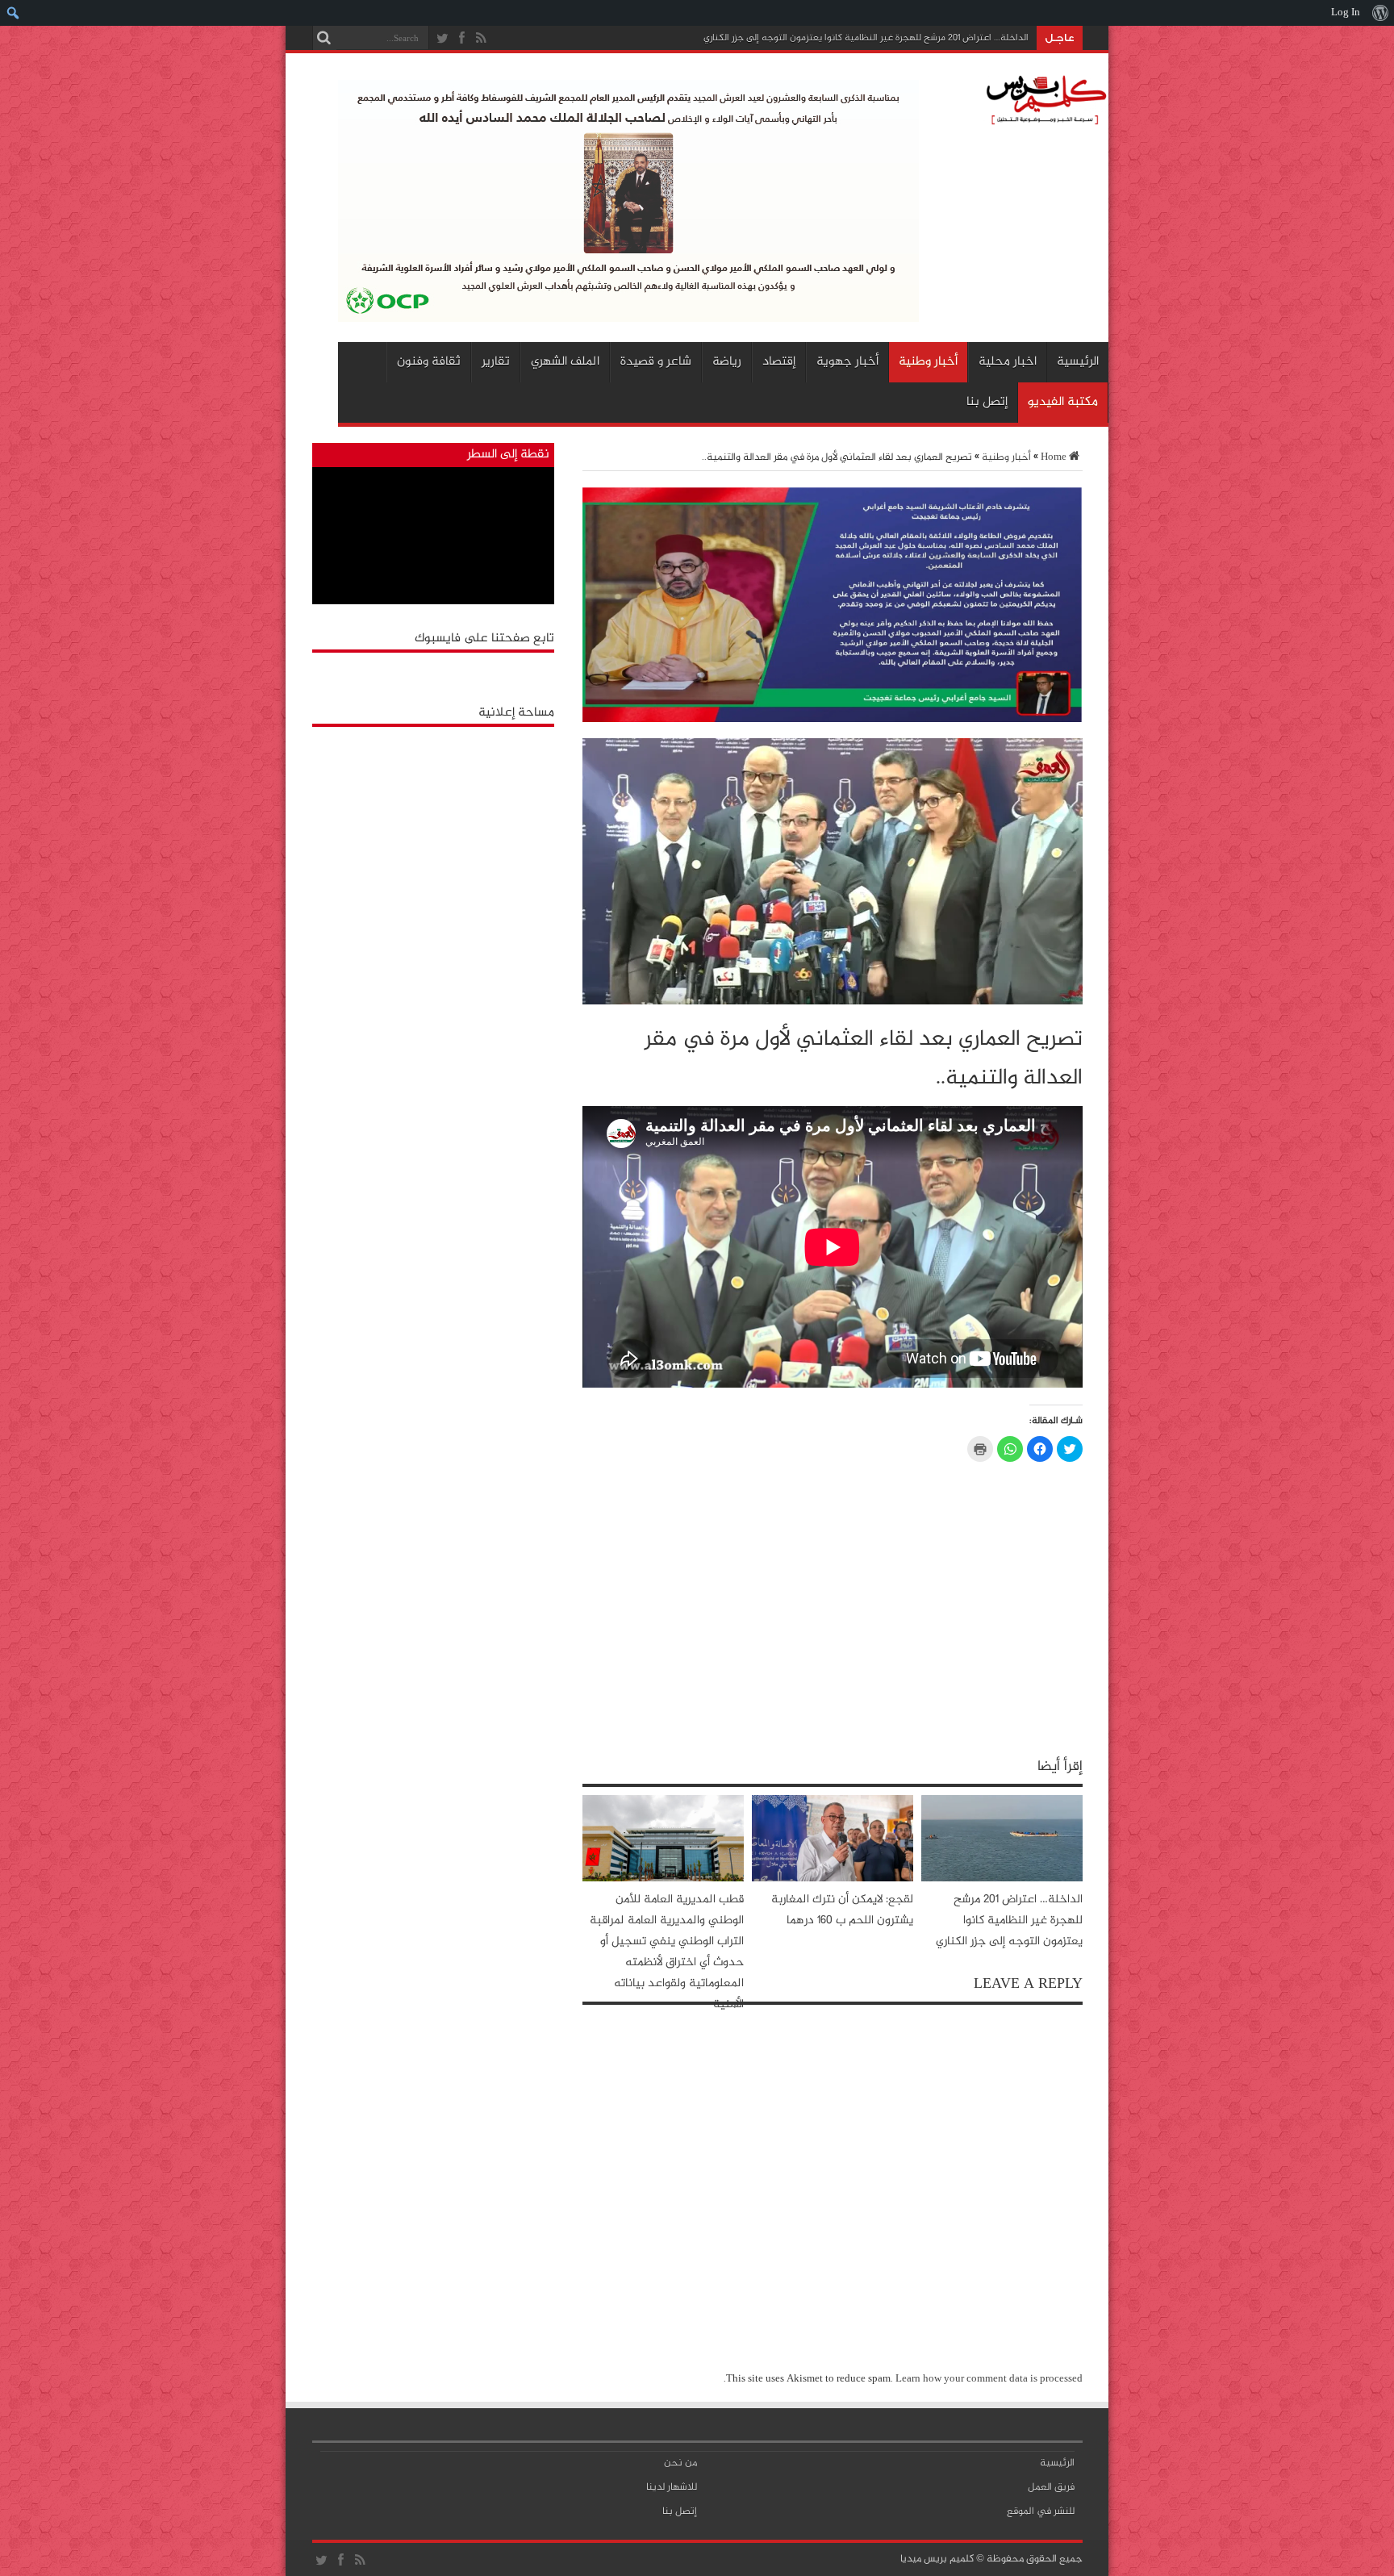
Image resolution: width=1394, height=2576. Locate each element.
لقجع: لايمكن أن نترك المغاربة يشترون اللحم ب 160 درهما (842, 1910)
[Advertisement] (433, 836)
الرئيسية (1078, 362)
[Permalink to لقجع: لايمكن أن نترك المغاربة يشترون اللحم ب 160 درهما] (833, 1879)
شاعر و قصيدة (656, 362)
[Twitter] (443, 39)
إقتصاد (779, 362)
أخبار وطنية (928, 362)
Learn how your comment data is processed (989, 2379)
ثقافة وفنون (429, 362)
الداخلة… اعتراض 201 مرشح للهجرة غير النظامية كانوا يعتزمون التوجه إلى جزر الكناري (866, 38)
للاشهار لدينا (672, 2487)
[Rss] (482, 39)
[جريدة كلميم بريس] (1044, 121)
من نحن (680, 2463)
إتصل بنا (987, 402)
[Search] (324, 38)
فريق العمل (1051, 2487)
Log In (1346, 13)
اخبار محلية (1008, 362)
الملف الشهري (565, 362)
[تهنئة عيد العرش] (833, 720)
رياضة (727, 362)
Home (1054, 457)
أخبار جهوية (847, 362)
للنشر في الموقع (1041, 2511)
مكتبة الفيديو (1063, 402)
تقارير (496, 362)
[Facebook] (462, 39)
